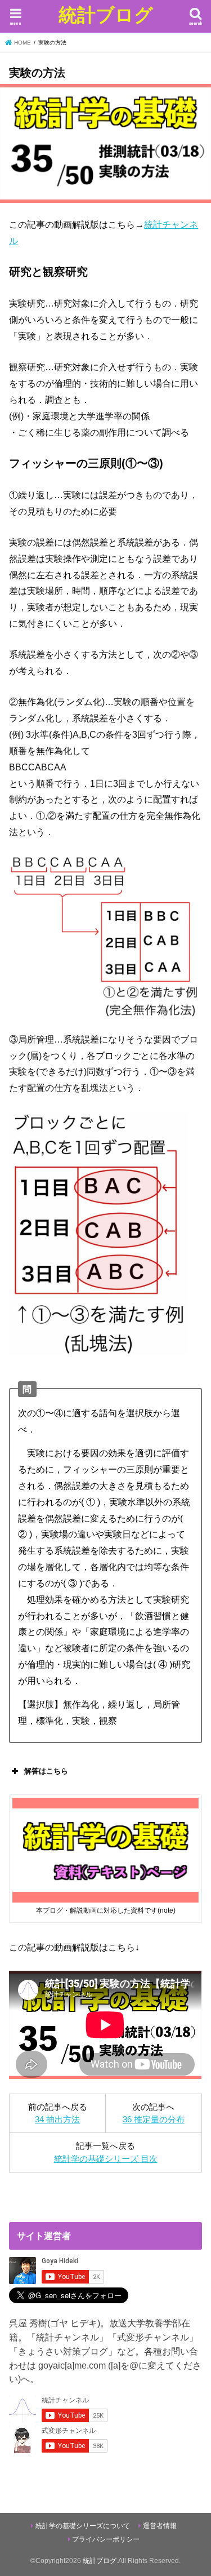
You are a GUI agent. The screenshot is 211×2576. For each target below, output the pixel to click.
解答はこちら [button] (46, 1771)
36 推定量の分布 (154, 2120)
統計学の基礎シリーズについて (83, 2526)
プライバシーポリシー (106, 2539)
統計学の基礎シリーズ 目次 (106, 2159)
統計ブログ (106, 14)
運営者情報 (160, 2526)
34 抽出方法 (57, 2120)
